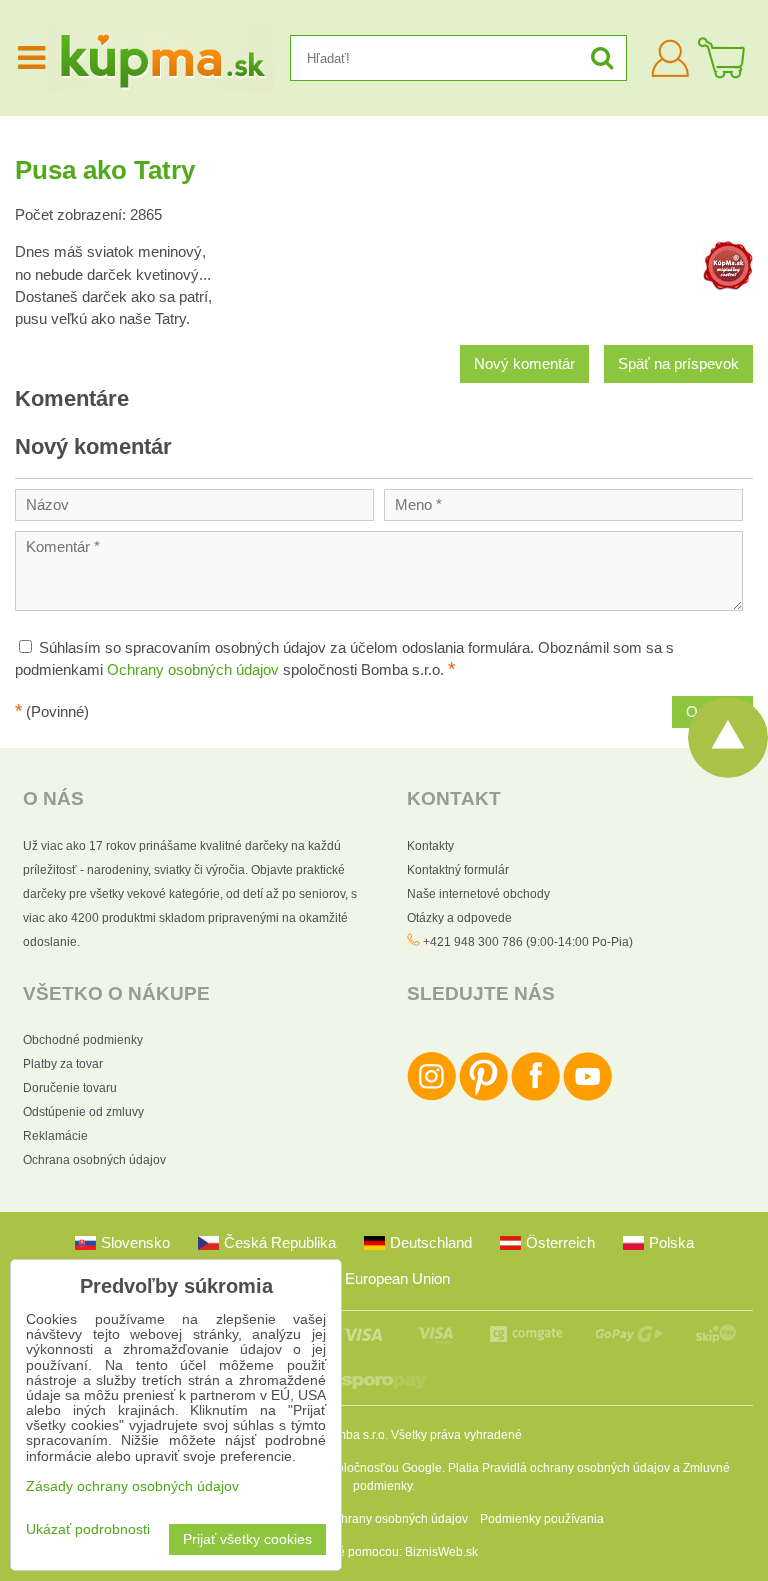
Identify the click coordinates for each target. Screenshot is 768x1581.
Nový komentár (524, 364)
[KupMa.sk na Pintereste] (483, 1097)
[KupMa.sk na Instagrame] (431, 1097)
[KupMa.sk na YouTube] (587, 1097)
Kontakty (430, 846)
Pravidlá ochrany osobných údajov (576, 1468)
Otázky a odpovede (459, 918)
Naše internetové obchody (478, 894)
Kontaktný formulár (458, 870)
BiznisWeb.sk (441, 1552)
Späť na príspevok (678, 364)
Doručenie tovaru (70, 1088)
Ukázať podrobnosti (88, 1529)
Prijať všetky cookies (247, 1539)
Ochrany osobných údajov (193, 670)
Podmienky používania (542, 1519)
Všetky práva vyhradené (456, 1435)
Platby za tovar (63, 1064)
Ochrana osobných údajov (94, 1160)
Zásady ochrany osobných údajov (376, 1519)
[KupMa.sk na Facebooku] (535, 1097)
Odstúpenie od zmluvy (83, 1112)
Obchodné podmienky (83, 1040)
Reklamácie (55, 1136)
